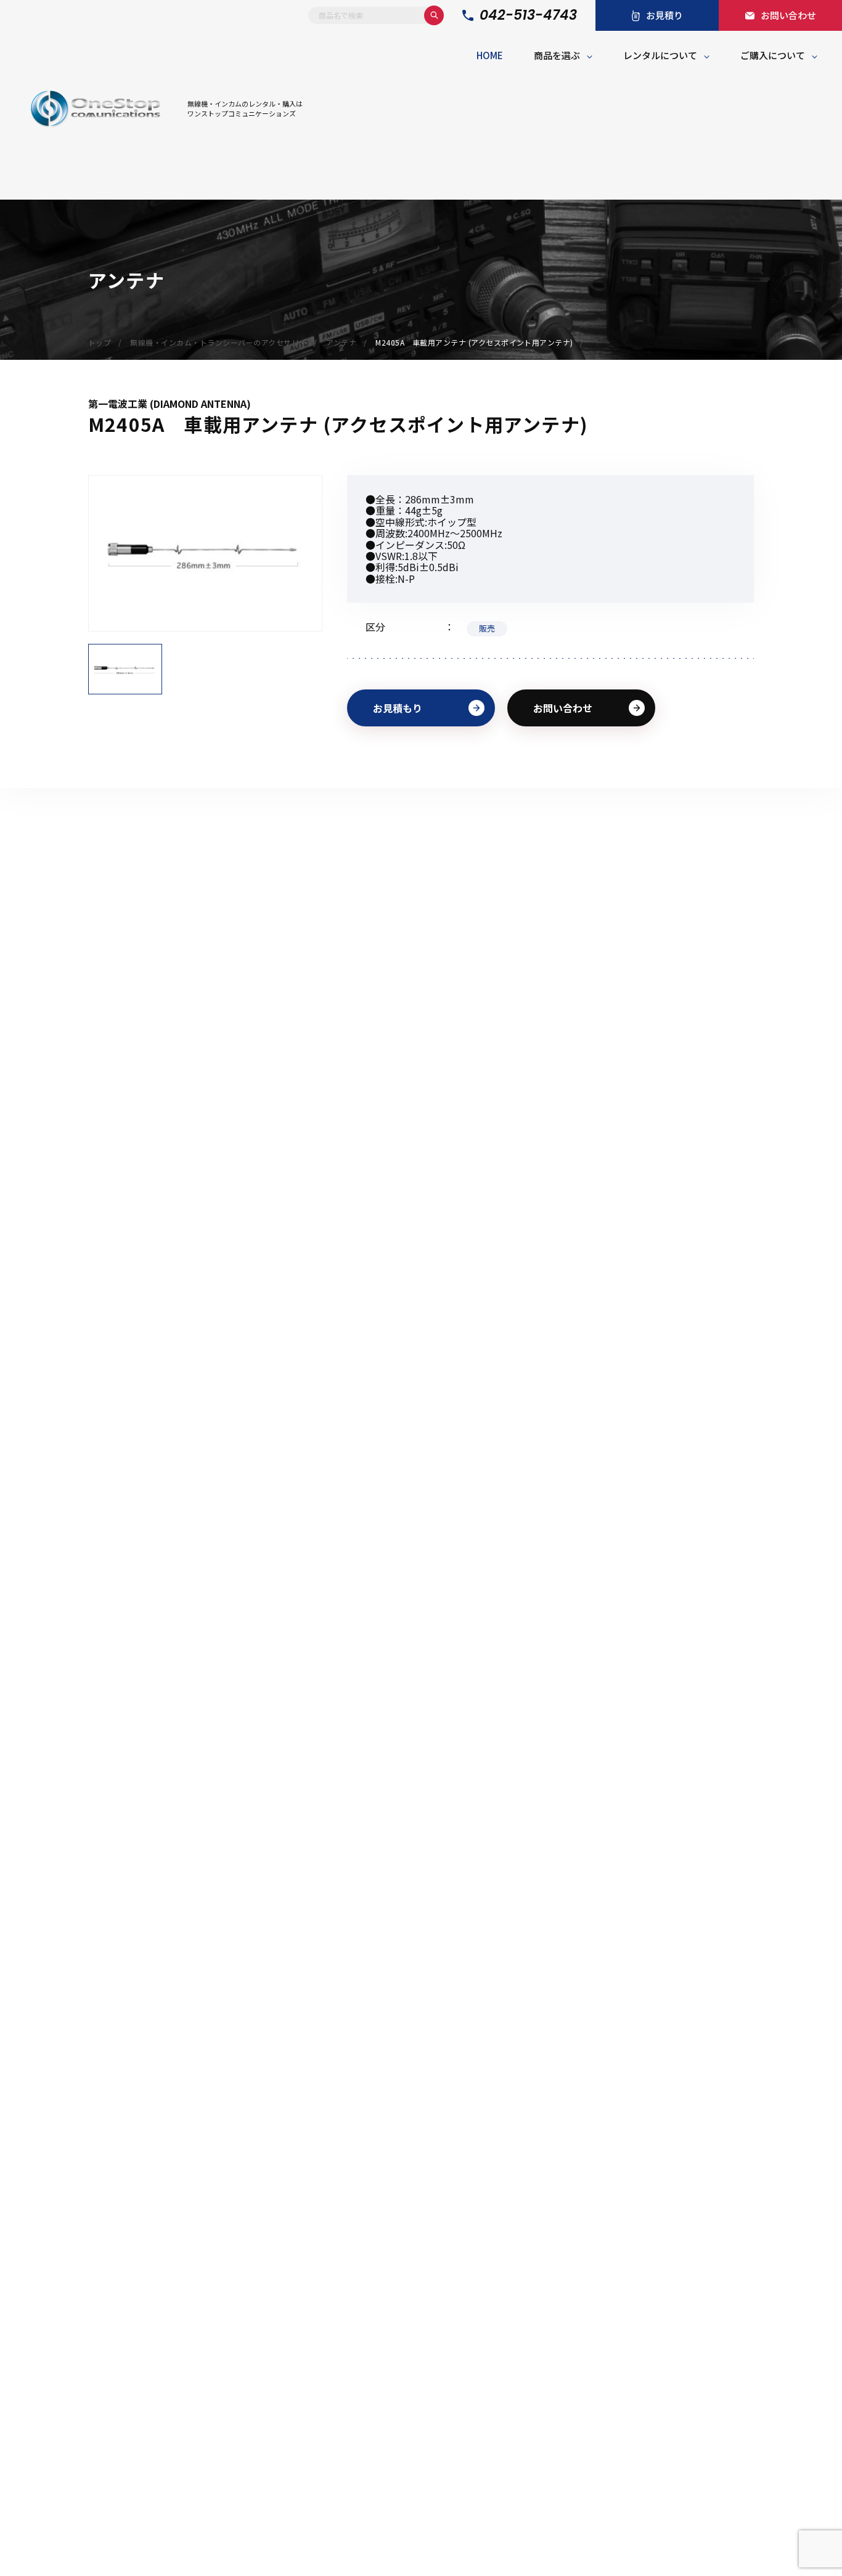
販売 (487, 628)
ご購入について (773, 55)
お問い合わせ (563, 708)
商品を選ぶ (557, 55)
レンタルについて (660, 55)
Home (490, 55)
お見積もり (398, 708)
